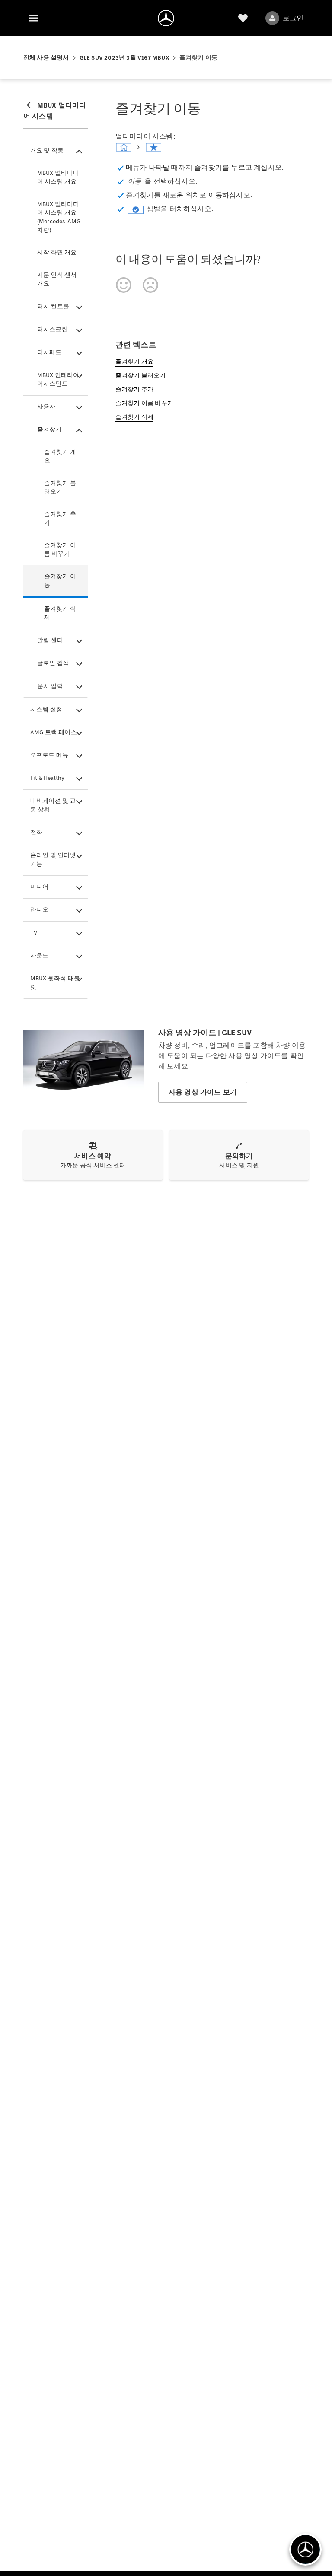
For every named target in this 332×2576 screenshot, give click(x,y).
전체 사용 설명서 (46, 58)
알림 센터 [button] (50, 640)
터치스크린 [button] (53, 329)
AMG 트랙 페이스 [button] (54, 732)
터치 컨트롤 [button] (53, 306)
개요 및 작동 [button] (47, 151)
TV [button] (34, 933)
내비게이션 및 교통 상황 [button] (53, 805)
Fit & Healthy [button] (48, 778)
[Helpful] (124, 285)
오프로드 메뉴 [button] (49, 755)
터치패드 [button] (49, 352)
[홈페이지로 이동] (166, 18)
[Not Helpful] (150, 285)
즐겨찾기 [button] (49, 429)
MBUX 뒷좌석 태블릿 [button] (55, 983)
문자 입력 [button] (50, 686)
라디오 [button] (40, 910)
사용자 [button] (46, 407)
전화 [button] (36, 832)
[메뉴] (34, 18)
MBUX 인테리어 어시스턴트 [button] (58, 379)
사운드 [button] (40, 955)
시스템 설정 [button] (46, 709)
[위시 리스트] (243, 18)
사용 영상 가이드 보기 (203, 1092)
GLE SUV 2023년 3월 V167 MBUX (124, 58)
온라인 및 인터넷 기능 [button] (53, 860)
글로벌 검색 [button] (53, 663)
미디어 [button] (40, 887)
